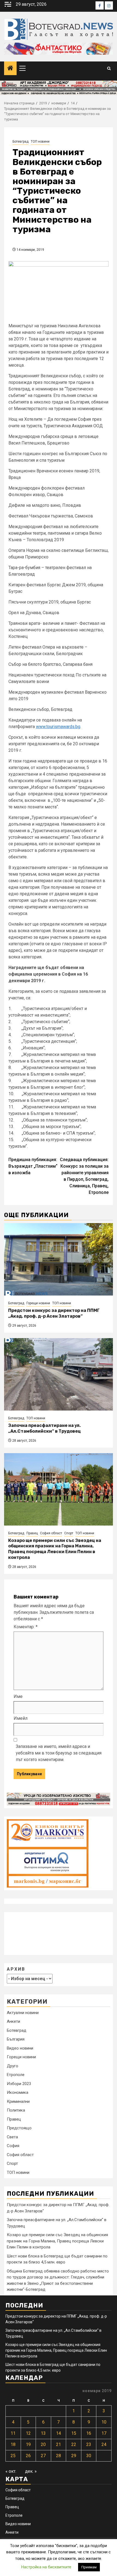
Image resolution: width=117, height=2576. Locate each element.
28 (59, 2456)
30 (89, 2456)
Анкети (13, 2021)
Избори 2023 (19, 2084)
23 (89, 2444)
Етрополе (16, 2075)
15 (74, 2433)
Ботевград (21, 142)
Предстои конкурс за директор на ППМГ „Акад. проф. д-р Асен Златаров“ (54, 1313)
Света (12, 2137)
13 (43, 2433)
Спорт (69, 1533)
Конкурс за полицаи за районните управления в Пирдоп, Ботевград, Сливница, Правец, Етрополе (84, 1176)
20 (43, 2444)
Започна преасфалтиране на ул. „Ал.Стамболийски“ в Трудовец (44, 1428)
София (13, 2146)
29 (74, 2456)
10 (104, 2422)
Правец (32, 1533)
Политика (16, 2110)
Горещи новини (38, 1303)
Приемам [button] (89, 2567)
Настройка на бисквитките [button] (46, 2567)
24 (104, 2444)
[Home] (10, 69)
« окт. (11, 2471)
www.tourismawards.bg (58, 727)
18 (13, 2444)
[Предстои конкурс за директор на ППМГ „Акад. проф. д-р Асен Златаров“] (59, 1259)
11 (13, 2433)
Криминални (18, 2101)
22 (74, 2444)
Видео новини (20, 2048)
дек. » (31, 2471)
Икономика (18, 2092)
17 (104, 2433)
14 (59, 2433)
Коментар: (26, 1627)
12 (28, 2433)
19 (28, 2444)
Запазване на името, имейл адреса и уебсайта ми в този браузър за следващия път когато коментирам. (59, 1753)
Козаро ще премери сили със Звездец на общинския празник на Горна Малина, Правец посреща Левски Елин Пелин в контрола (55, 1549)
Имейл (21, 1718)
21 (59, 2444)
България (16, 2039)
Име (18, 1696)
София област (51, 1533)
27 (43, 2456)
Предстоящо (19, 2128)
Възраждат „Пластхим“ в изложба (33, 1166)
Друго (13, 2066)
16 (89, 2433)
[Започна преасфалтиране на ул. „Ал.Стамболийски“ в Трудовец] (59, 1374)
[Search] (109, 68)
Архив (16, 1969)
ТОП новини (40, 142)
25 (13, 2456)
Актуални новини (23, 2013)
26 (28, 2456)
